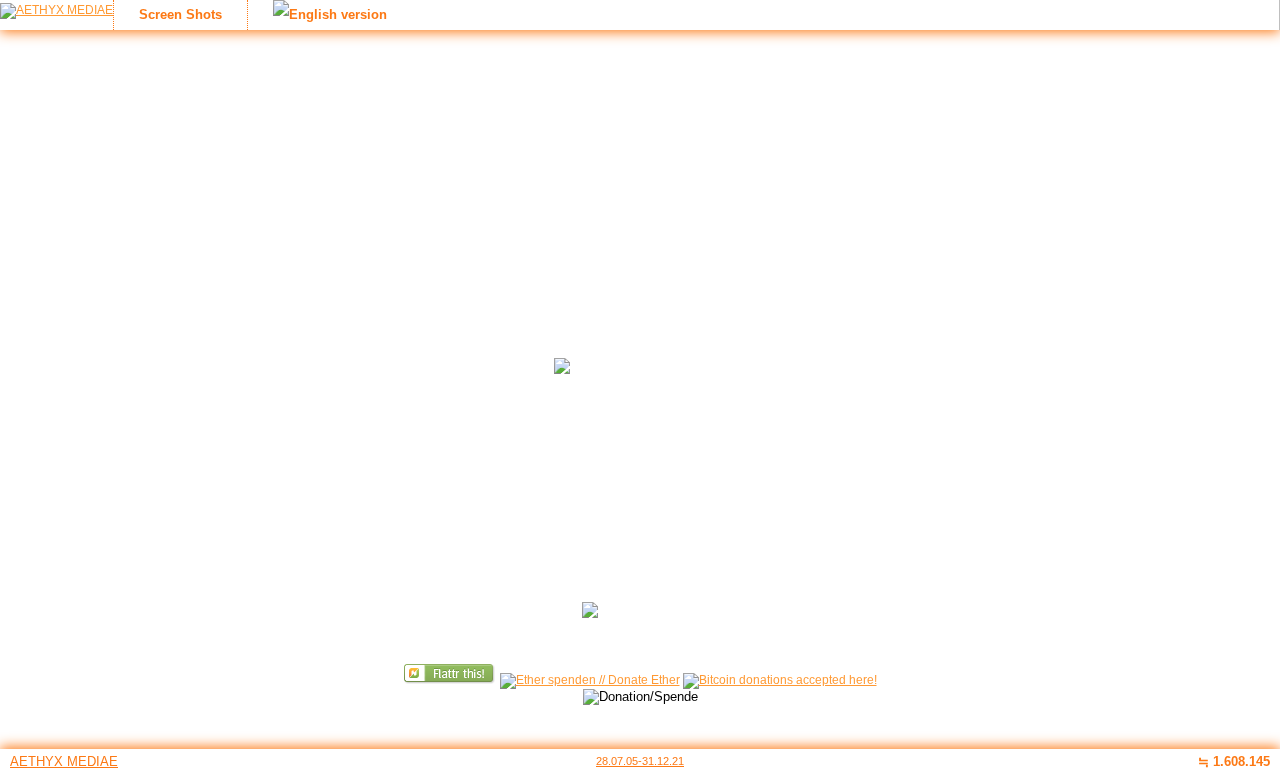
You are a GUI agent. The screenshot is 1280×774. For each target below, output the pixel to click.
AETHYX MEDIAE (64, 761)
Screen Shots (180, 14)
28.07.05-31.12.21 (640, 761)
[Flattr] (450, 680)
